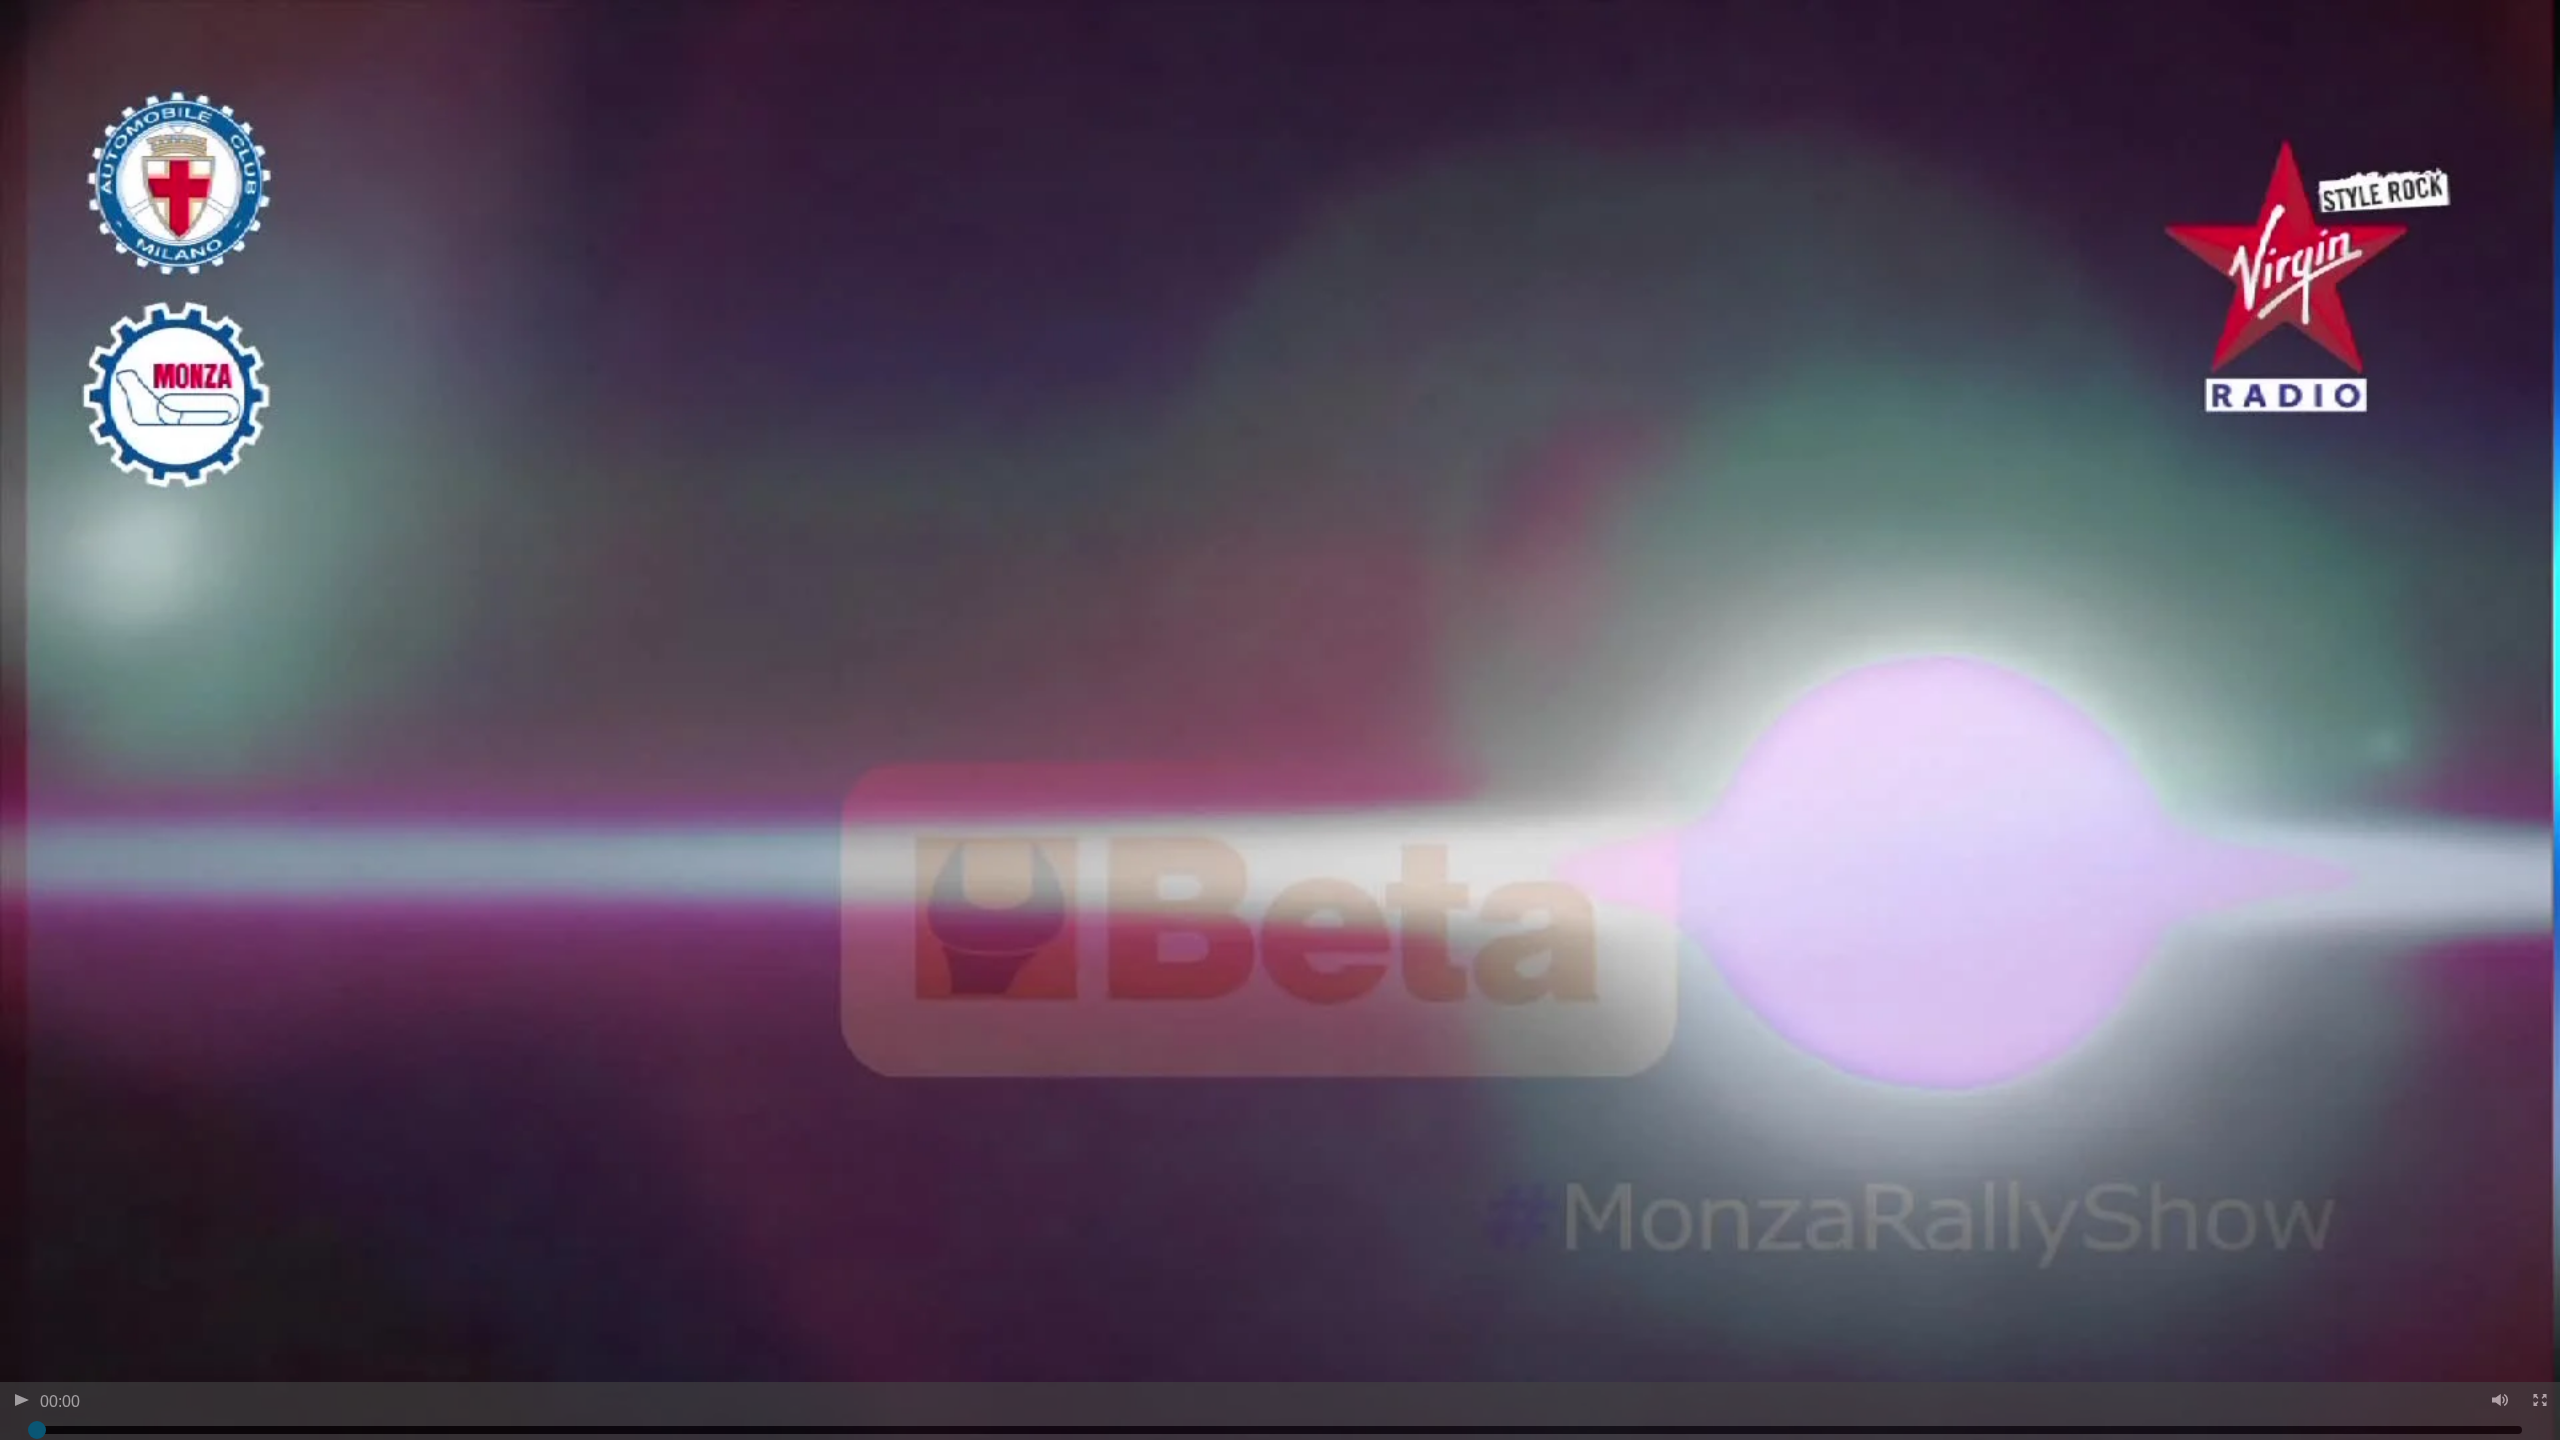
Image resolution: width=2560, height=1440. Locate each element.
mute (2498, 1402)
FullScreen (2538, 1402)
